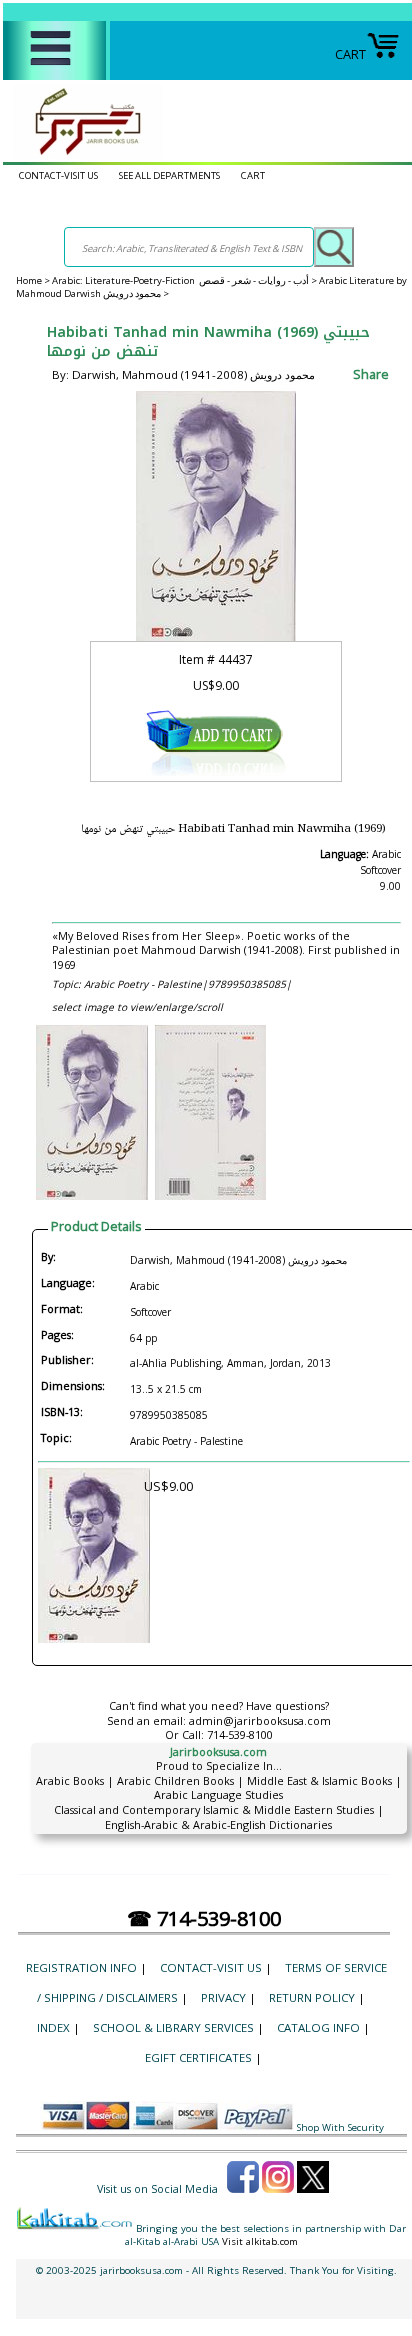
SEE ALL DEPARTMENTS (169, 175)
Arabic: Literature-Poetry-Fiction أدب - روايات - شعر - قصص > (185, 280)
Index (53, 2027)
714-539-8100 (240, 1734)
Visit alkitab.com (260, 2241)
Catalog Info (318, 2027)
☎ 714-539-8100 (204, 1918)
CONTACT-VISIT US (58, 175)
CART (350, 54)
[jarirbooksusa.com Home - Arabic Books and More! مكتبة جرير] (83, 154)
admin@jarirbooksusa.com (260, 1720)
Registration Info (81, 1967)
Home (29, 280)
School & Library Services (173, 2027)
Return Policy (312, 1997)
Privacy (223, 1997)
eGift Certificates (198, 2057)
